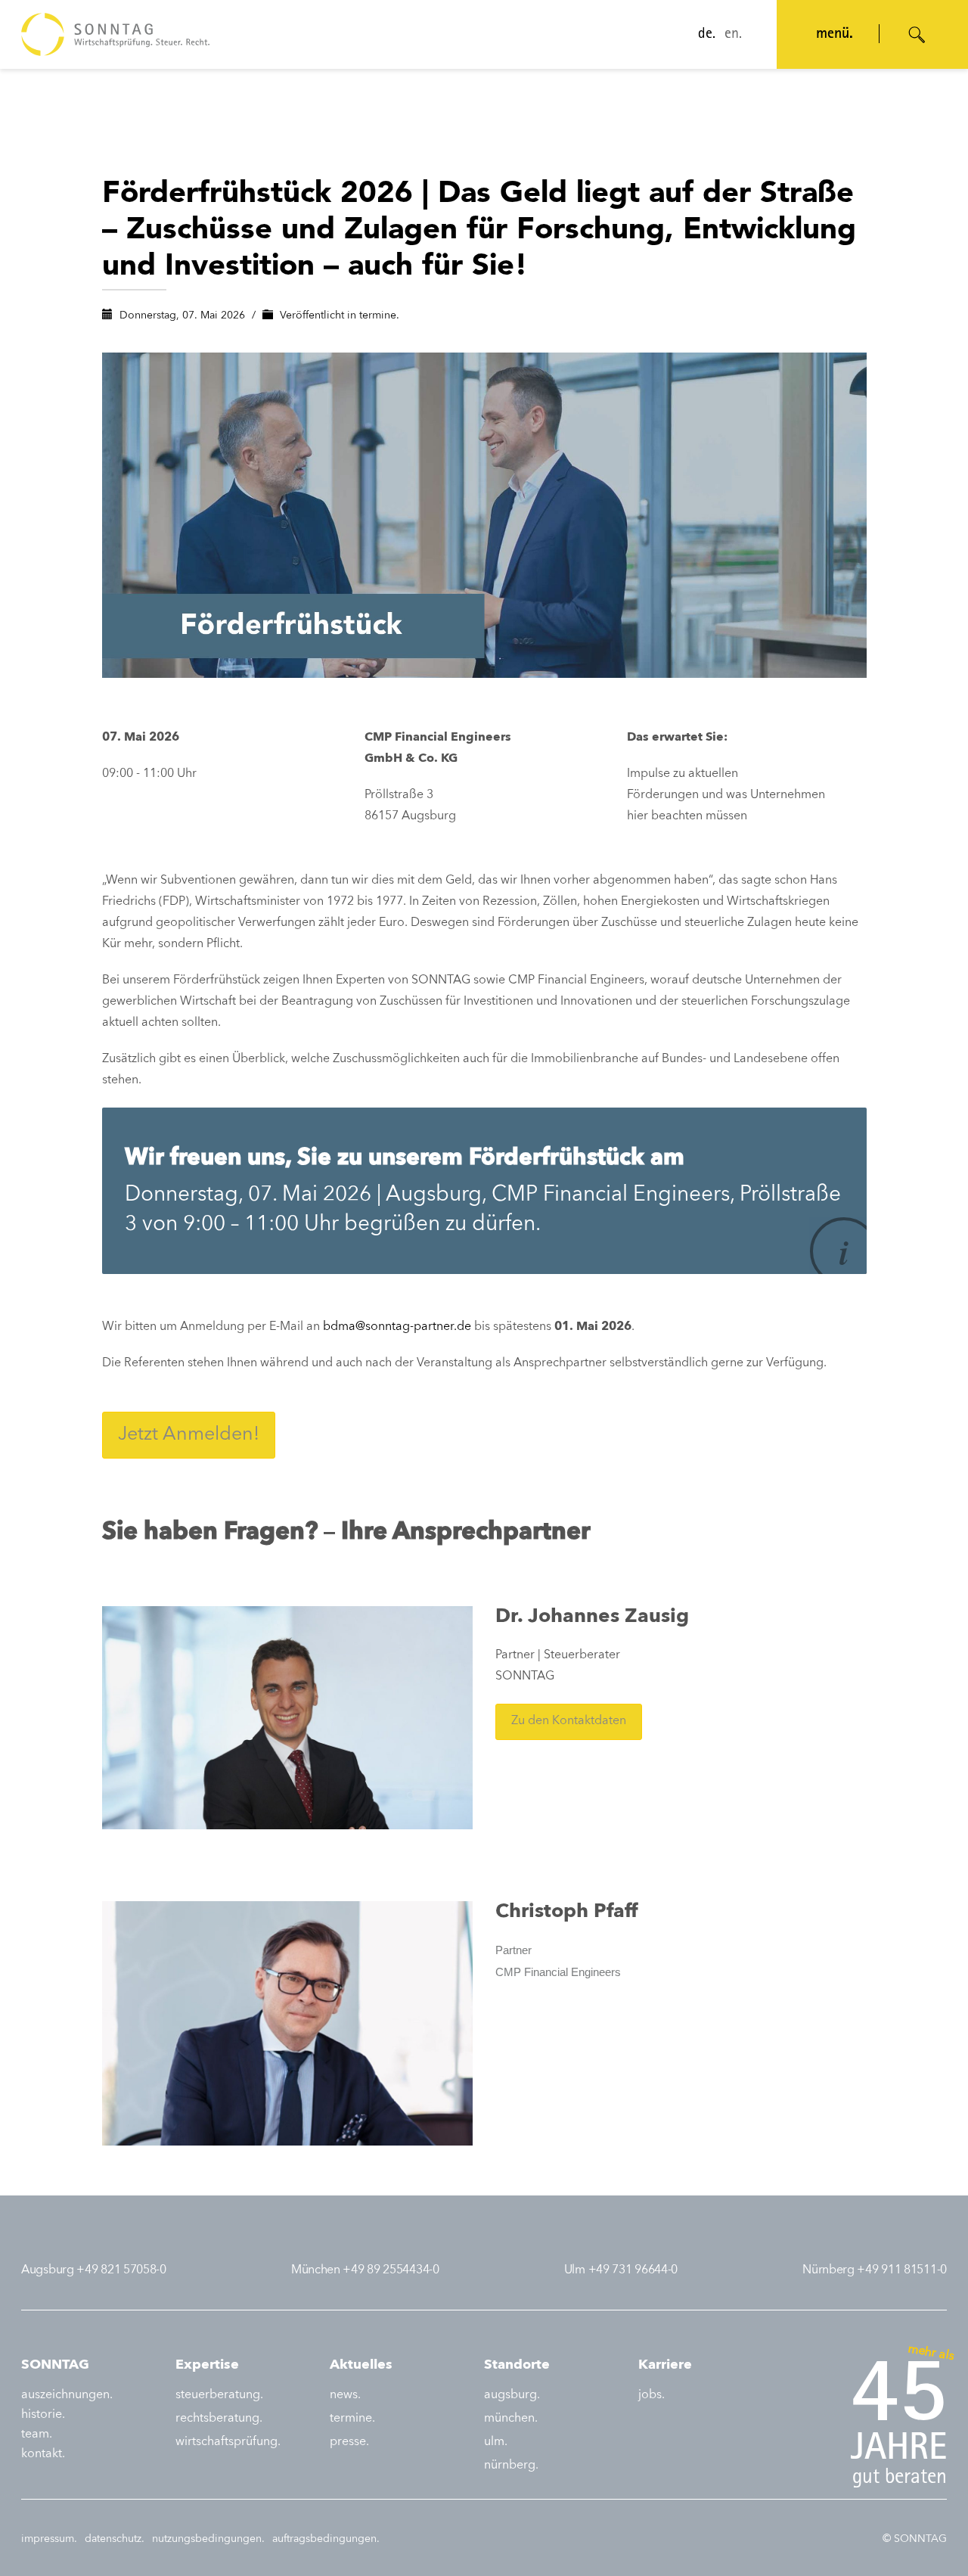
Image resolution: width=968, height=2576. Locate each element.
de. (707, 35)
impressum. (49, 2539)
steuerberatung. (219, 2395)
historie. (43, 2415)
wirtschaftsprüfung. (228, 2442)
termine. (379, 315)
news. (345, 2395)
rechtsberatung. (219, 2419)
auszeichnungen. (67, 2395)
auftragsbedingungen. (326, 2539)
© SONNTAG (915, 2539)
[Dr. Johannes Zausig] (288, 1717)
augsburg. (512, 2395)
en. (733, 35)
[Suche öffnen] (917, 35)
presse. (349, 2442)
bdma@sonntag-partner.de (397, 1327)
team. (37, 2435)
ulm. (496, 2442)
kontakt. (43, 2454)
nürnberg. (511, 2466)
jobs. (652, 2395)
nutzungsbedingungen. (208, 2539)
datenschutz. (115, 2539)
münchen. (511, 2419)
